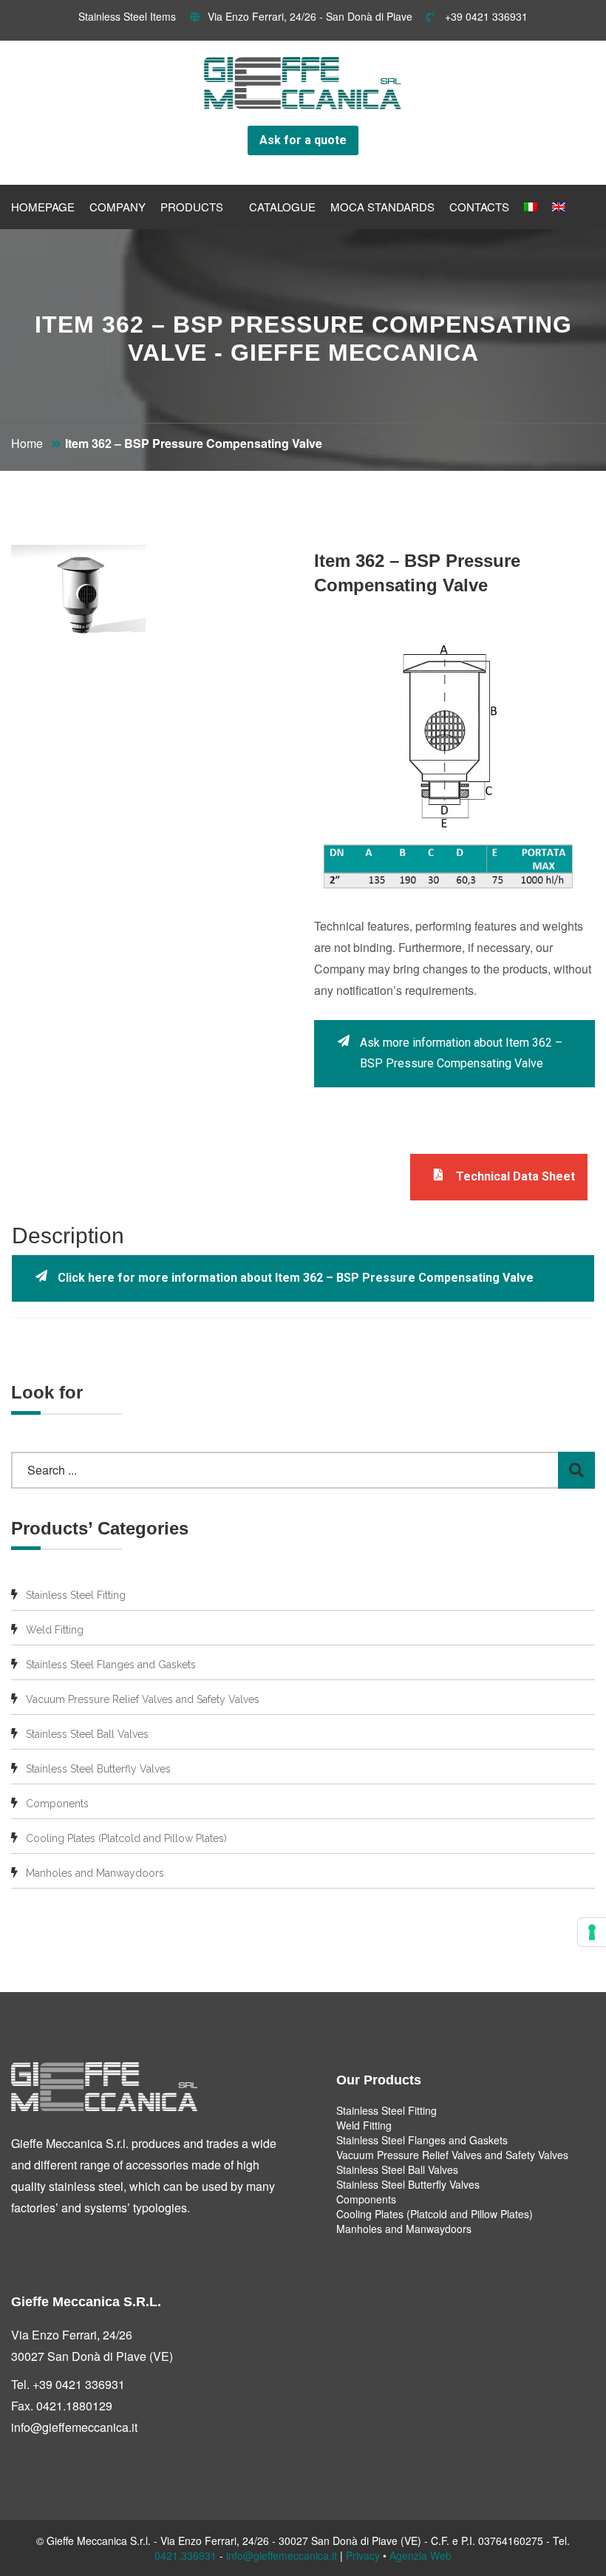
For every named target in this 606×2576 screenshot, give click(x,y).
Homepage (43, 207)
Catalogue (282, 207)
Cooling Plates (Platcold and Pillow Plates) (126, 1838)
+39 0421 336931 (485, 16)
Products (192, 207)
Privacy (363, 2555)
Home (27, 443)
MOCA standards (382, 207)
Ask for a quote (303, 140)
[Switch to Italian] (531, 207)
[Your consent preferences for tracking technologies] (592, 1932)
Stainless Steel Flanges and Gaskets (111, 1665)
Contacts (479, 207)
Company (118, 207)
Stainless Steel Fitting (76, 1595)
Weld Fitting (55, 1630)
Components (57, 1804)
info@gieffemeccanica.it (74, 2427)
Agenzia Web (421, 2555)
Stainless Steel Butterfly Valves (98, 1769)
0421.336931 (185, 2555)
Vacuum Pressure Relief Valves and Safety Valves (143, 1699)
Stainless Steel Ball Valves (87, 1734)
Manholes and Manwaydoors (95, 1873)
